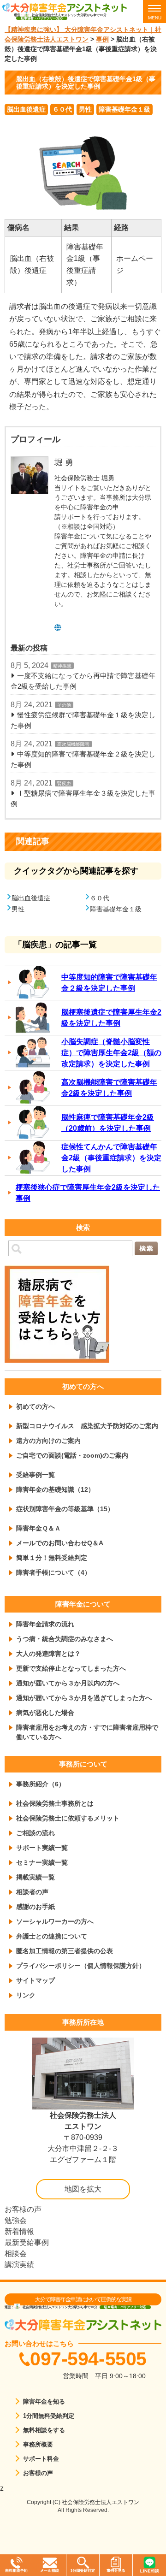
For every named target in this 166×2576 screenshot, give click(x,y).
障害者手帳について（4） (53, 1572)
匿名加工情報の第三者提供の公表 (65, 1951)
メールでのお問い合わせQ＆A (60, 1543)
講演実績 (19, 2265)
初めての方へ (36, 1406)
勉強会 (16, 2220)
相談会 (16, 2254)
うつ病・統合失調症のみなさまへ (65, 1639)
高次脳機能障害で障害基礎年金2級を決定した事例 (109, 1088)
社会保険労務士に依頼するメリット (68, 1818)
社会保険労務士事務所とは (55, 1803)
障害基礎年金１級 (125, 109)
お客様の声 (23, 2209)
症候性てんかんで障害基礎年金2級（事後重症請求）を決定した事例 (111, 1158)
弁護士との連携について (52, 1936)
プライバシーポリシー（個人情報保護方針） (81, 1966)
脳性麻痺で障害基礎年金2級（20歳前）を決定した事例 (108, 1123)
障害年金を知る (44, 2402)
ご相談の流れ (36, 1833)
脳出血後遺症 (26, 109)
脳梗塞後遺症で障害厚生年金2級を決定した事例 (111, 1018)
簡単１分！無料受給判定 (52, 1558)
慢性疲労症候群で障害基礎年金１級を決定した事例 (83, 720)
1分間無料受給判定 (49, 2416)
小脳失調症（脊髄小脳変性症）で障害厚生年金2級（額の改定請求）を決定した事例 (111, 1053)
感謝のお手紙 (36, 1907)
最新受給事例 (27, 2242)
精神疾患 (62, 666)
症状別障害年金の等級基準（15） (65, 1509)
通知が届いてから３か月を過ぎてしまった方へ (84, 1698)
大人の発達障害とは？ (48, 1654)
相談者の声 (32, 1892)
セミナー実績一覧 (42, 1862)
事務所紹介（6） (41, 1784)
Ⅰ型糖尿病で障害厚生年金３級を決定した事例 (83, 798)
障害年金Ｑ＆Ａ (39, 1528)
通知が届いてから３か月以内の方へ (68, 1683)
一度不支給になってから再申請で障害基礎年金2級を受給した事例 (83, 681)
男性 (85, 109)
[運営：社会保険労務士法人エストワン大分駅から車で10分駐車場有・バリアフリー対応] (71, 7)
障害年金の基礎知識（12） (55, 1489)
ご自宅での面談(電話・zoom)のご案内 (72, 1455)
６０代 (62, 109)
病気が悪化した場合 (45, 1713)
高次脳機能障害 (73, 744)
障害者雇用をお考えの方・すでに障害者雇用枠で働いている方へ (87, 1732)
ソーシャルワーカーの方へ (55, 1921)
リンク (26, 1995)
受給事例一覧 (36, 1475)
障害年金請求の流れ (45, 1624)
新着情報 (19, 2231)
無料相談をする (44, 2430)
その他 (64, 705)
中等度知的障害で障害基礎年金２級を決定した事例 (83, 759)
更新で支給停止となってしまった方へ (71, 1668)
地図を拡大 (83, 2189)
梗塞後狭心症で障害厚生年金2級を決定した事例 (88, 1193)
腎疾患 (64, 783)
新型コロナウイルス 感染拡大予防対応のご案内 (87, 1426)
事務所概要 (38, 2444)
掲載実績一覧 (36, 1877)
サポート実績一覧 (42, 1848)
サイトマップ (36, 1980)
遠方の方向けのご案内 (48, 1441)
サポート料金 (41, 2459)
